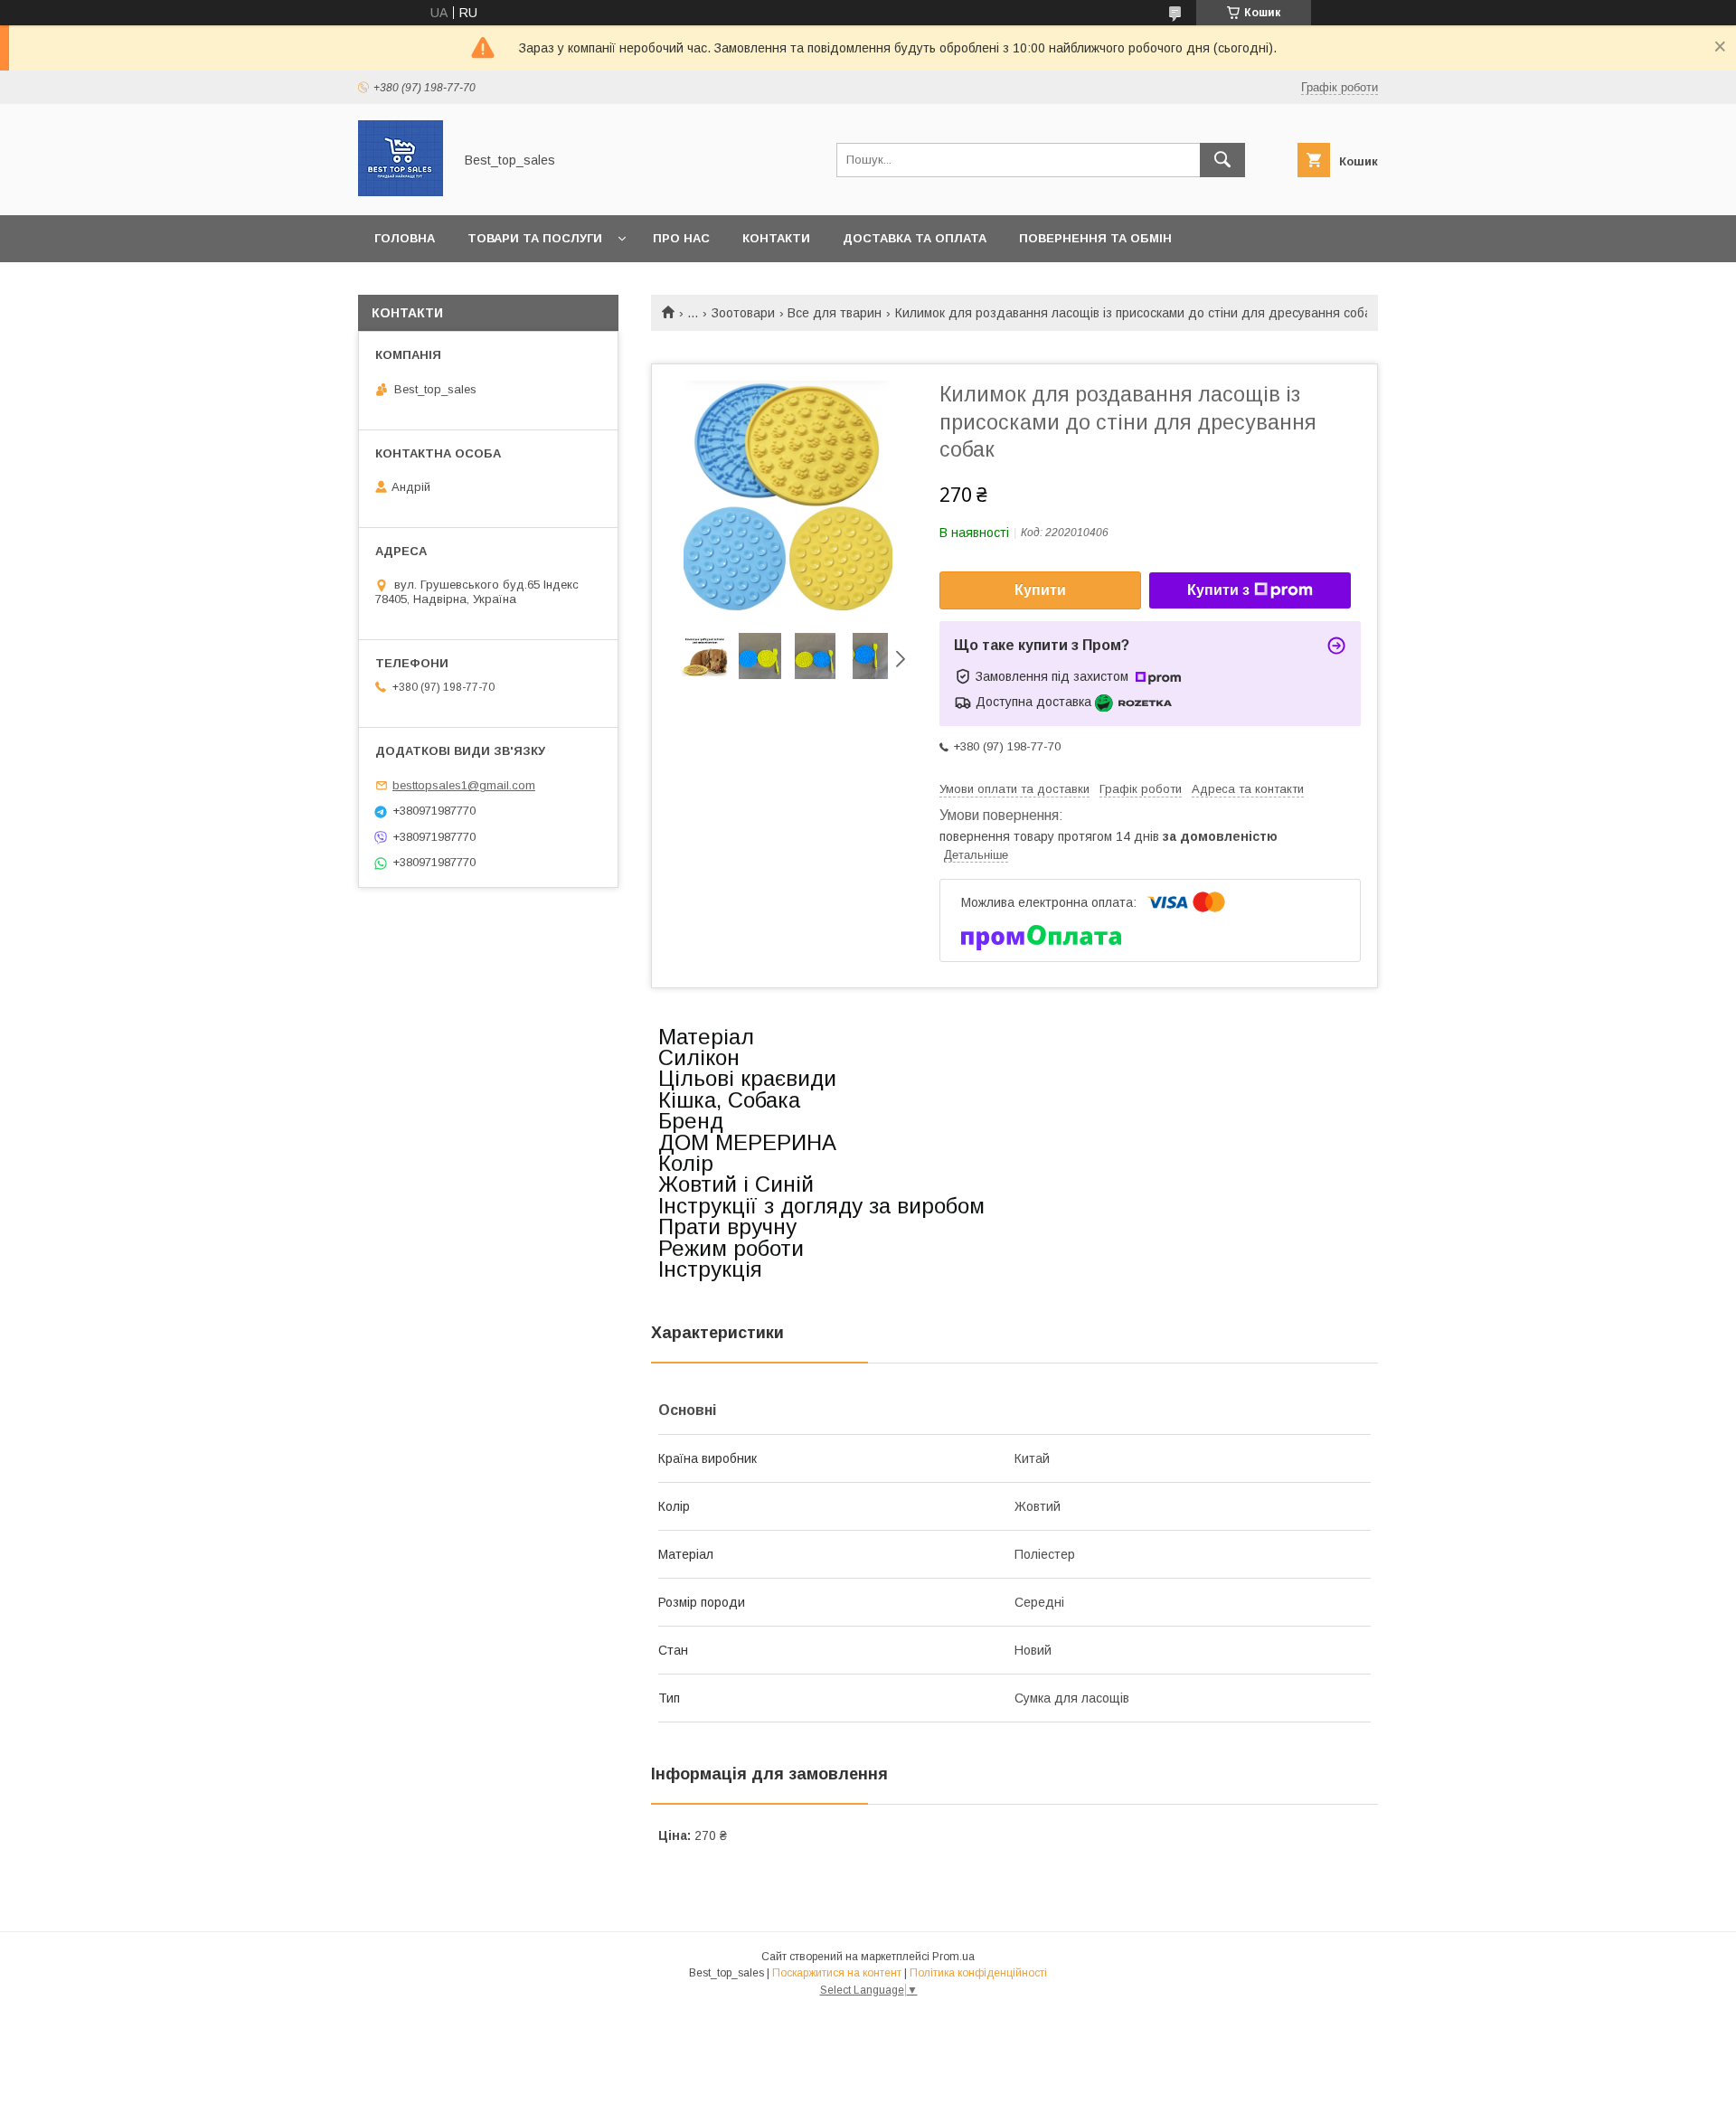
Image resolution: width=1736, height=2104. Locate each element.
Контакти (776, 238)
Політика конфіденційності (978, 1973)
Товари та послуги (535, 238)
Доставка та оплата (915, 238)
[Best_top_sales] (401, 192)
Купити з (1218, 590)
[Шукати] (1222, 160)
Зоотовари (743, 313)
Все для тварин (835, 313)
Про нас (681, 238)
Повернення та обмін (1095, 238)
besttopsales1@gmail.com (464, 785)
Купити (1040, 590)
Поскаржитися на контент (837, 1973)
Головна (405, 238)
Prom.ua (953, 1957)
